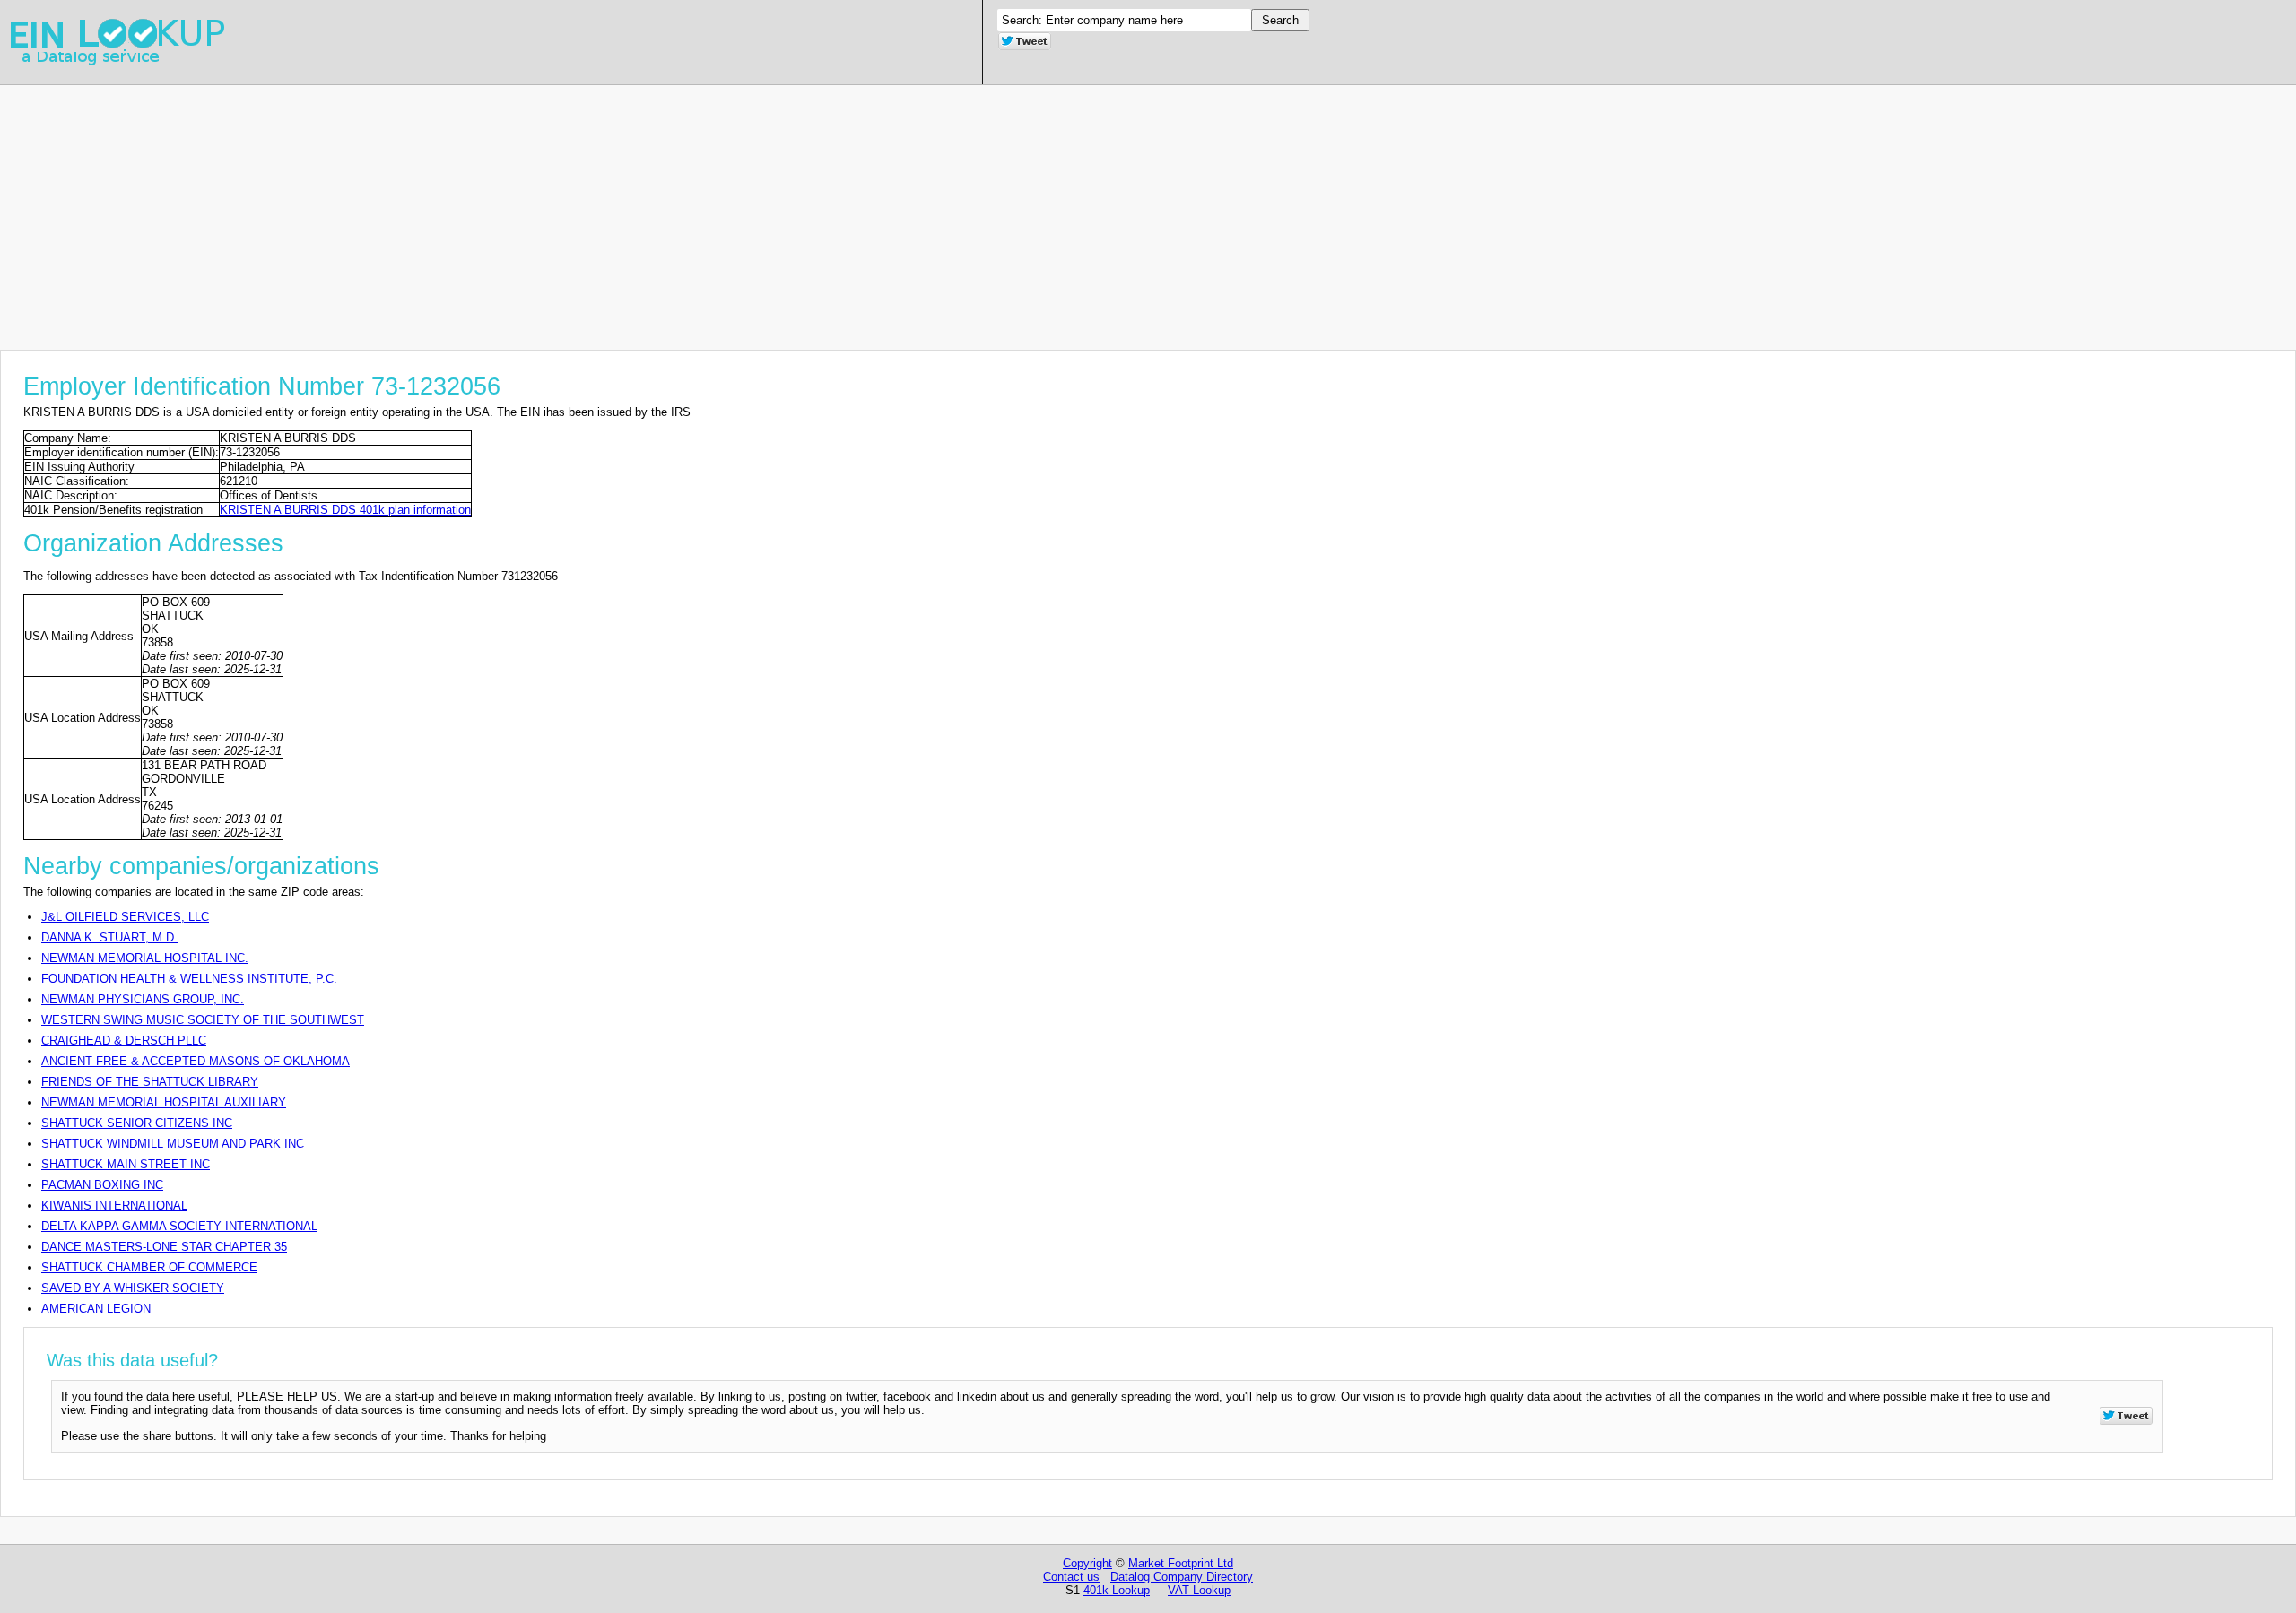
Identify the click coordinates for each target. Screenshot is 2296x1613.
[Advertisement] (538, 211)
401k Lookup (1117, 1590)
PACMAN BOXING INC (102, 1185)
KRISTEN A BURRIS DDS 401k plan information (345, 510)
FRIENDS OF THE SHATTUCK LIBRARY (150, 1082)
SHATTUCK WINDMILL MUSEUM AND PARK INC (173, 1144)
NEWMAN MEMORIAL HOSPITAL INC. (145, 958)
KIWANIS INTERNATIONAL (114, 1205)
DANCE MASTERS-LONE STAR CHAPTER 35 (164, 1247)
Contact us (1071, 1577)
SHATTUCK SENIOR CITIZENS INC (137, 1123)
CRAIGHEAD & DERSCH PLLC (124, 1041)
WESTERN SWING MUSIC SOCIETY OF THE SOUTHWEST (203, 1020)
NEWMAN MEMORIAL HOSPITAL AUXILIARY (164, 1102)
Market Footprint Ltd (1181, 1563)
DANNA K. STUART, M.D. (109, 937)
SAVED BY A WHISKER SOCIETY (133, 1288)
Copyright (1087, 1563)
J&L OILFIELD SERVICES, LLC (125, 917)
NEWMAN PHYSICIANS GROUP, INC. (143, 999)
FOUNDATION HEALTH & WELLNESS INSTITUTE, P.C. (189, 979)
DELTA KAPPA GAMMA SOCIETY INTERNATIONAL (179, 1226)
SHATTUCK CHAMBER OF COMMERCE (149, 1267)
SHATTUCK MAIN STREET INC (126, 1164)
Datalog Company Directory (1182, 1577)
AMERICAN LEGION (96, 1309)
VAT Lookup (1199, 1590)
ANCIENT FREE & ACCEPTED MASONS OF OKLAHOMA (196, 1061)
